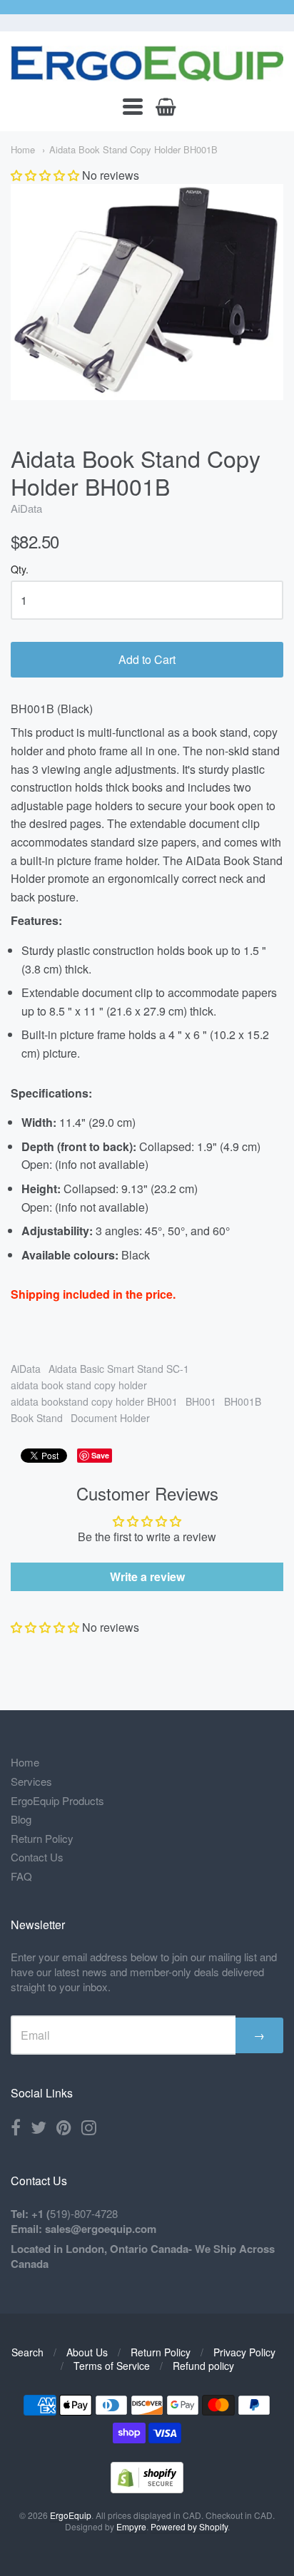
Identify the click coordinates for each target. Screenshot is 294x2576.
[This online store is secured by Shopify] (147, 2489)
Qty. (20, 570)
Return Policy (42, 1838)
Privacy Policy (244, 2352)
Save (100, 1455)
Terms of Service (112, 2366)
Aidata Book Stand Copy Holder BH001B (133, 149)
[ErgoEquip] (147, 63)
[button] (45, 175)
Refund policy (203, 2366)
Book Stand (37, 1418)
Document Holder (110, 1418)
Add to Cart (147, 659)
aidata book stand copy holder (79, 1385)
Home (23, 149)
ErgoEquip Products (57, 1800)
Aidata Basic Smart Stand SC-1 (119, 1369)
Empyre (131, 2526)
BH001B (243, 1401)
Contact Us (37, 1857)
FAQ (21, 1876)
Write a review (147, 1576)
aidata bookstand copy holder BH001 (94, 1401)
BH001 (201, 1401)
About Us (87, 2352)
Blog (21, 1819)
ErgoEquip (71, 2515)
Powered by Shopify (189, 2526)
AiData (26, 508)
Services (31, 1781)
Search (27, 2352)
